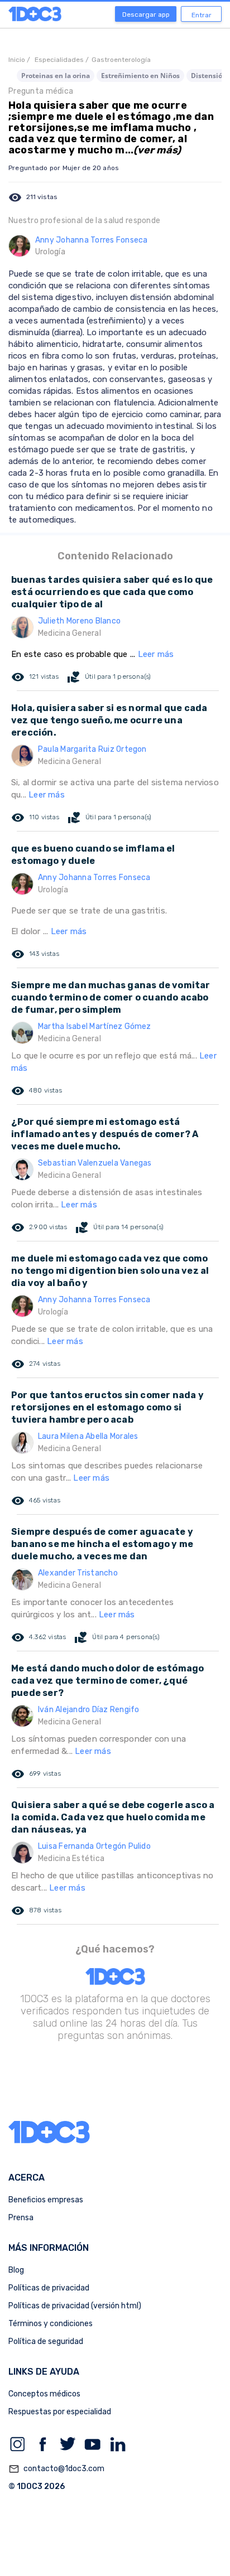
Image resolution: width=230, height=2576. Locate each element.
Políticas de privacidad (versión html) (75, 2306)
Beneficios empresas (46, 2200)
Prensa (21, 2218)
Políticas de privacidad (49, 2288)
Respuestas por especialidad (60, 2412)
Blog (16, 2270)
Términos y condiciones (51, 2324)
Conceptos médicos (44, 2394)
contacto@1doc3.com (56, 2469)
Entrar (202, 15)
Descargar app (146, 15)
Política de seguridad (46, 2341)
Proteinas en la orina (56, 76)
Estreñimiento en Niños (140, 76)
